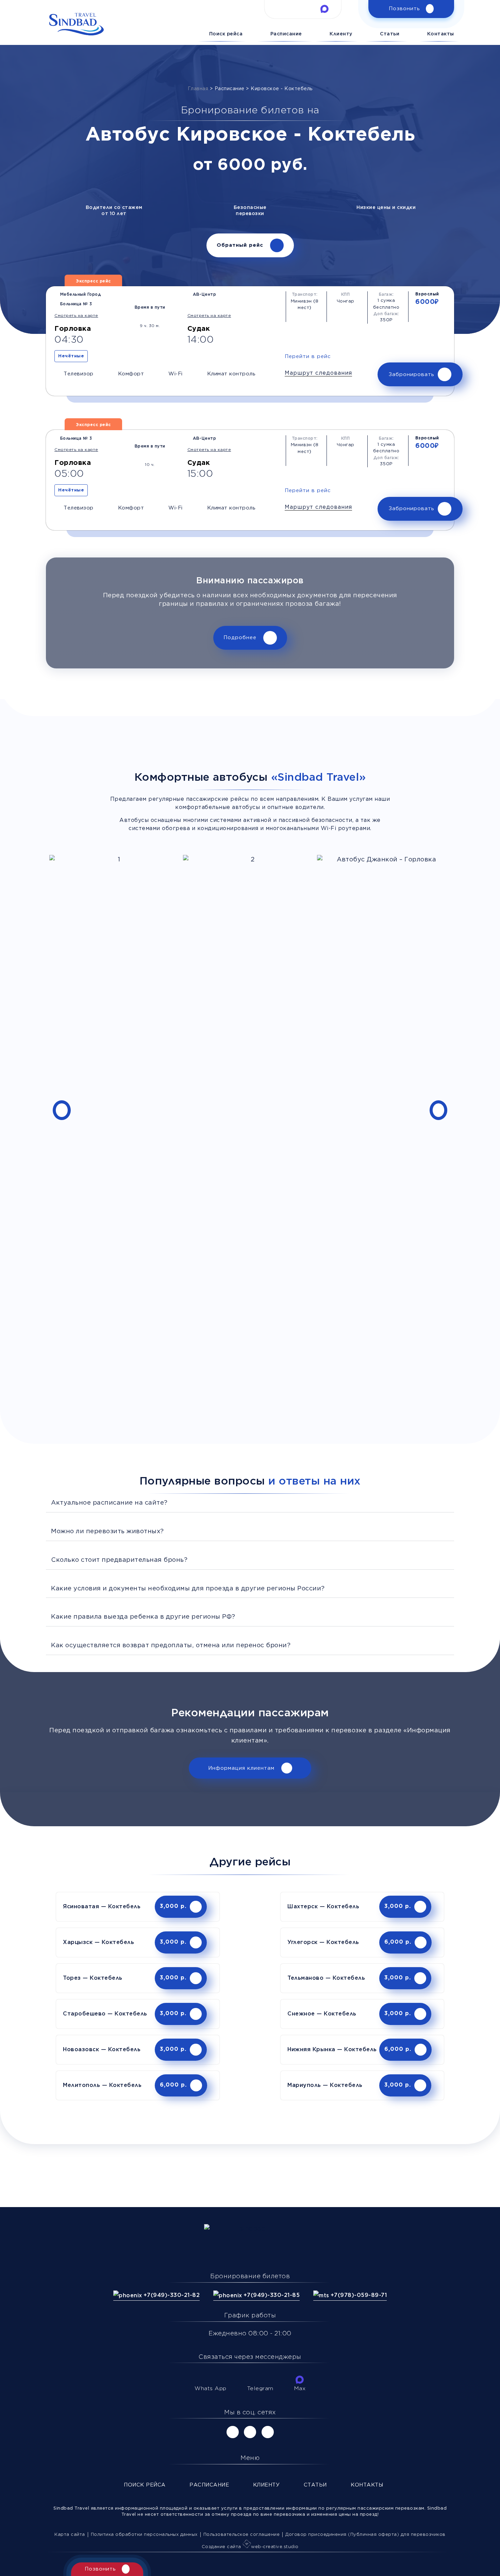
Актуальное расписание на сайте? (109, 1503)
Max (300, 2389)
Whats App (211, 2389)
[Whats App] (211, 2380)
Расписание (286, 34)
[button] (318, 374)
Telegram (260, 2389)
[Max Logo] (324, 9)
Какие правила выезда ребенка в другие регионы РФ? (143, 1617)
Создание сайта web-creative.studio (250, 2547)
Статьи (390, 34)
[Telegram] (260, 2380)
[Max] (300, 2380)
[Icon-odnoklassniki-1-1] (268, 2432)
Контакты (441, 34)
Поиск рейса (226, 34)
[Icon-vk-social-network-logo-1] (233, 2432)
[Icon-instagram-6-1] (250, 2432)
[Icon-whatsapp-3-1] (281, 9)
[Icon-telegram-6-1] (303, 9)
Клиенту (341, 34)
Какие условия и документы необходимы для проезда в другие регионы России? (188, 1589)
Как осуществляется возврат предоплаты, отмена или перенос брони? (171, 1646)
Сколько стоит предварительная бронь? (119, 1560)
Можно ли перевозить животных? (107, 1532)
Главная (198, 89)
